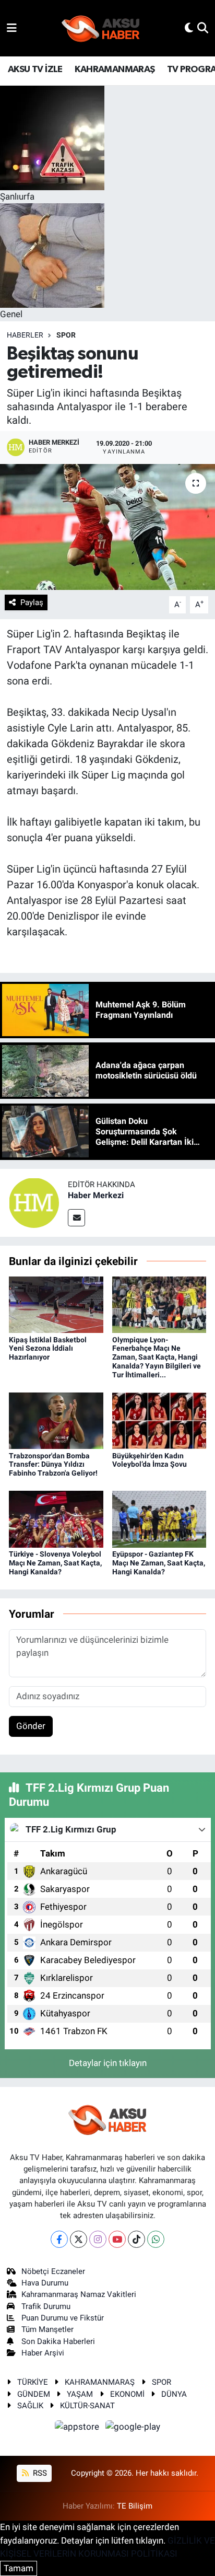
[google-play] (133, 2429)
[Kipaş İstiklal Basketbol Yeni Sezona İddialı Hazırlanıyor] (56, 1304)
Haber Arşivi (43, 2353)
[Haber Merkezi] (34, 1202)
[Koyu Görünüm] (189, 28)
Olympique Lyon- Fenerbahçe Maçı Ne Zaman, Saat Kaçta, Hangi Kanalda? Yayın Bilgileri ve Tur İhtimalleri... (157, 1357)
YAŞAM (80, 2394)
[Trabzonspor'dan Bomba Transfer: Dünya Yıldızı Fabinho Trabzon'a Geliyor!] (56, 1420)
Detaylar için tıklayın (108, 2063)
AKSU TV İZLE (35, 69)
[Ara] (203, 28)
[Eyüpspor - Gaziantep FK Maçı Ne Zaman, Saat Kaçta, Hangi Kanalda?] (159, 1518)
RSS (39, 2473)
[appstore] (78, 2429)
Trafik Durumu (46, 2306)
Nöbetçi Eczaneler (53, 2271)
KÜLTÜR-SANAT (87, 2406)
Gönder (31, 1726)
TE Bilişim (135, 2506)
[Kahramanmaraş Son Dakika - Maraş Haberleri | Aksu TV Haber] (101, 28)
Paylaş (32, 602)
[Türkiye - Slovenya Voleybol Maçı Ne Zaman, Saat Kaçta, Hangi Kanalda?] (56, 1518)
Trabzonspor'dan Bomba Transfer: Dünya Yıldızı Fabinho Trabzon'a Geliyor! (53, 1465)
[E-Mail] (76, 1218)
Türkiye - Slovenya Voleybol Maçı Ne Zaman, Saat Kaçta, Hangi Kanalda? (55, 1563)
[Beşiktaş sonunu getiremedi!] (107, 527)
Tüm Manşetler (47, 2329)
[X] (79, 2239)
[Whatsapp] (156, 2239)
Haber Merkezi (96, 1195)
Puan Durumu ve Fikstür (63, 2318)
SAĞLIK (30, 2406)
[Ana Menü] (12, 28)
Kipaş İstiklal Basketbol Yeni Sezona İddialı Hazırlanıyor (48, 1349)
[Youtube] (117, 2239)
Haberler (25, 335)
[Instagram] (98, 2239)
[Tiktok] (136, 2239)
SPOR (66, 335)
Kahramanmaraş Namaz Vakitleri (79, 2294)
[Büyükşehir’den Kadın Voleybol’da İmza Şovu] (159, 1420)
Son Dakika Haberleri (58, 2341)
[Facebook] (59, 2239)
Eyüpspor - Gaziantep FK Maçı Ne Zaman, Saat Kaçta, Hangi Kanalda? (159, 1563)
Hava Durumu (45, 2283)
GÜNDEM (34, 2394)
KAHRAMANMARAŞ (115, 69)
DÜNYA (174, 2394)
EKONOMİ (127, 2394)
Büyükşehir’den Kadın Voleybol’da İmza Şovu (150, 1460)
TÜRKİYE (33, 2382)
